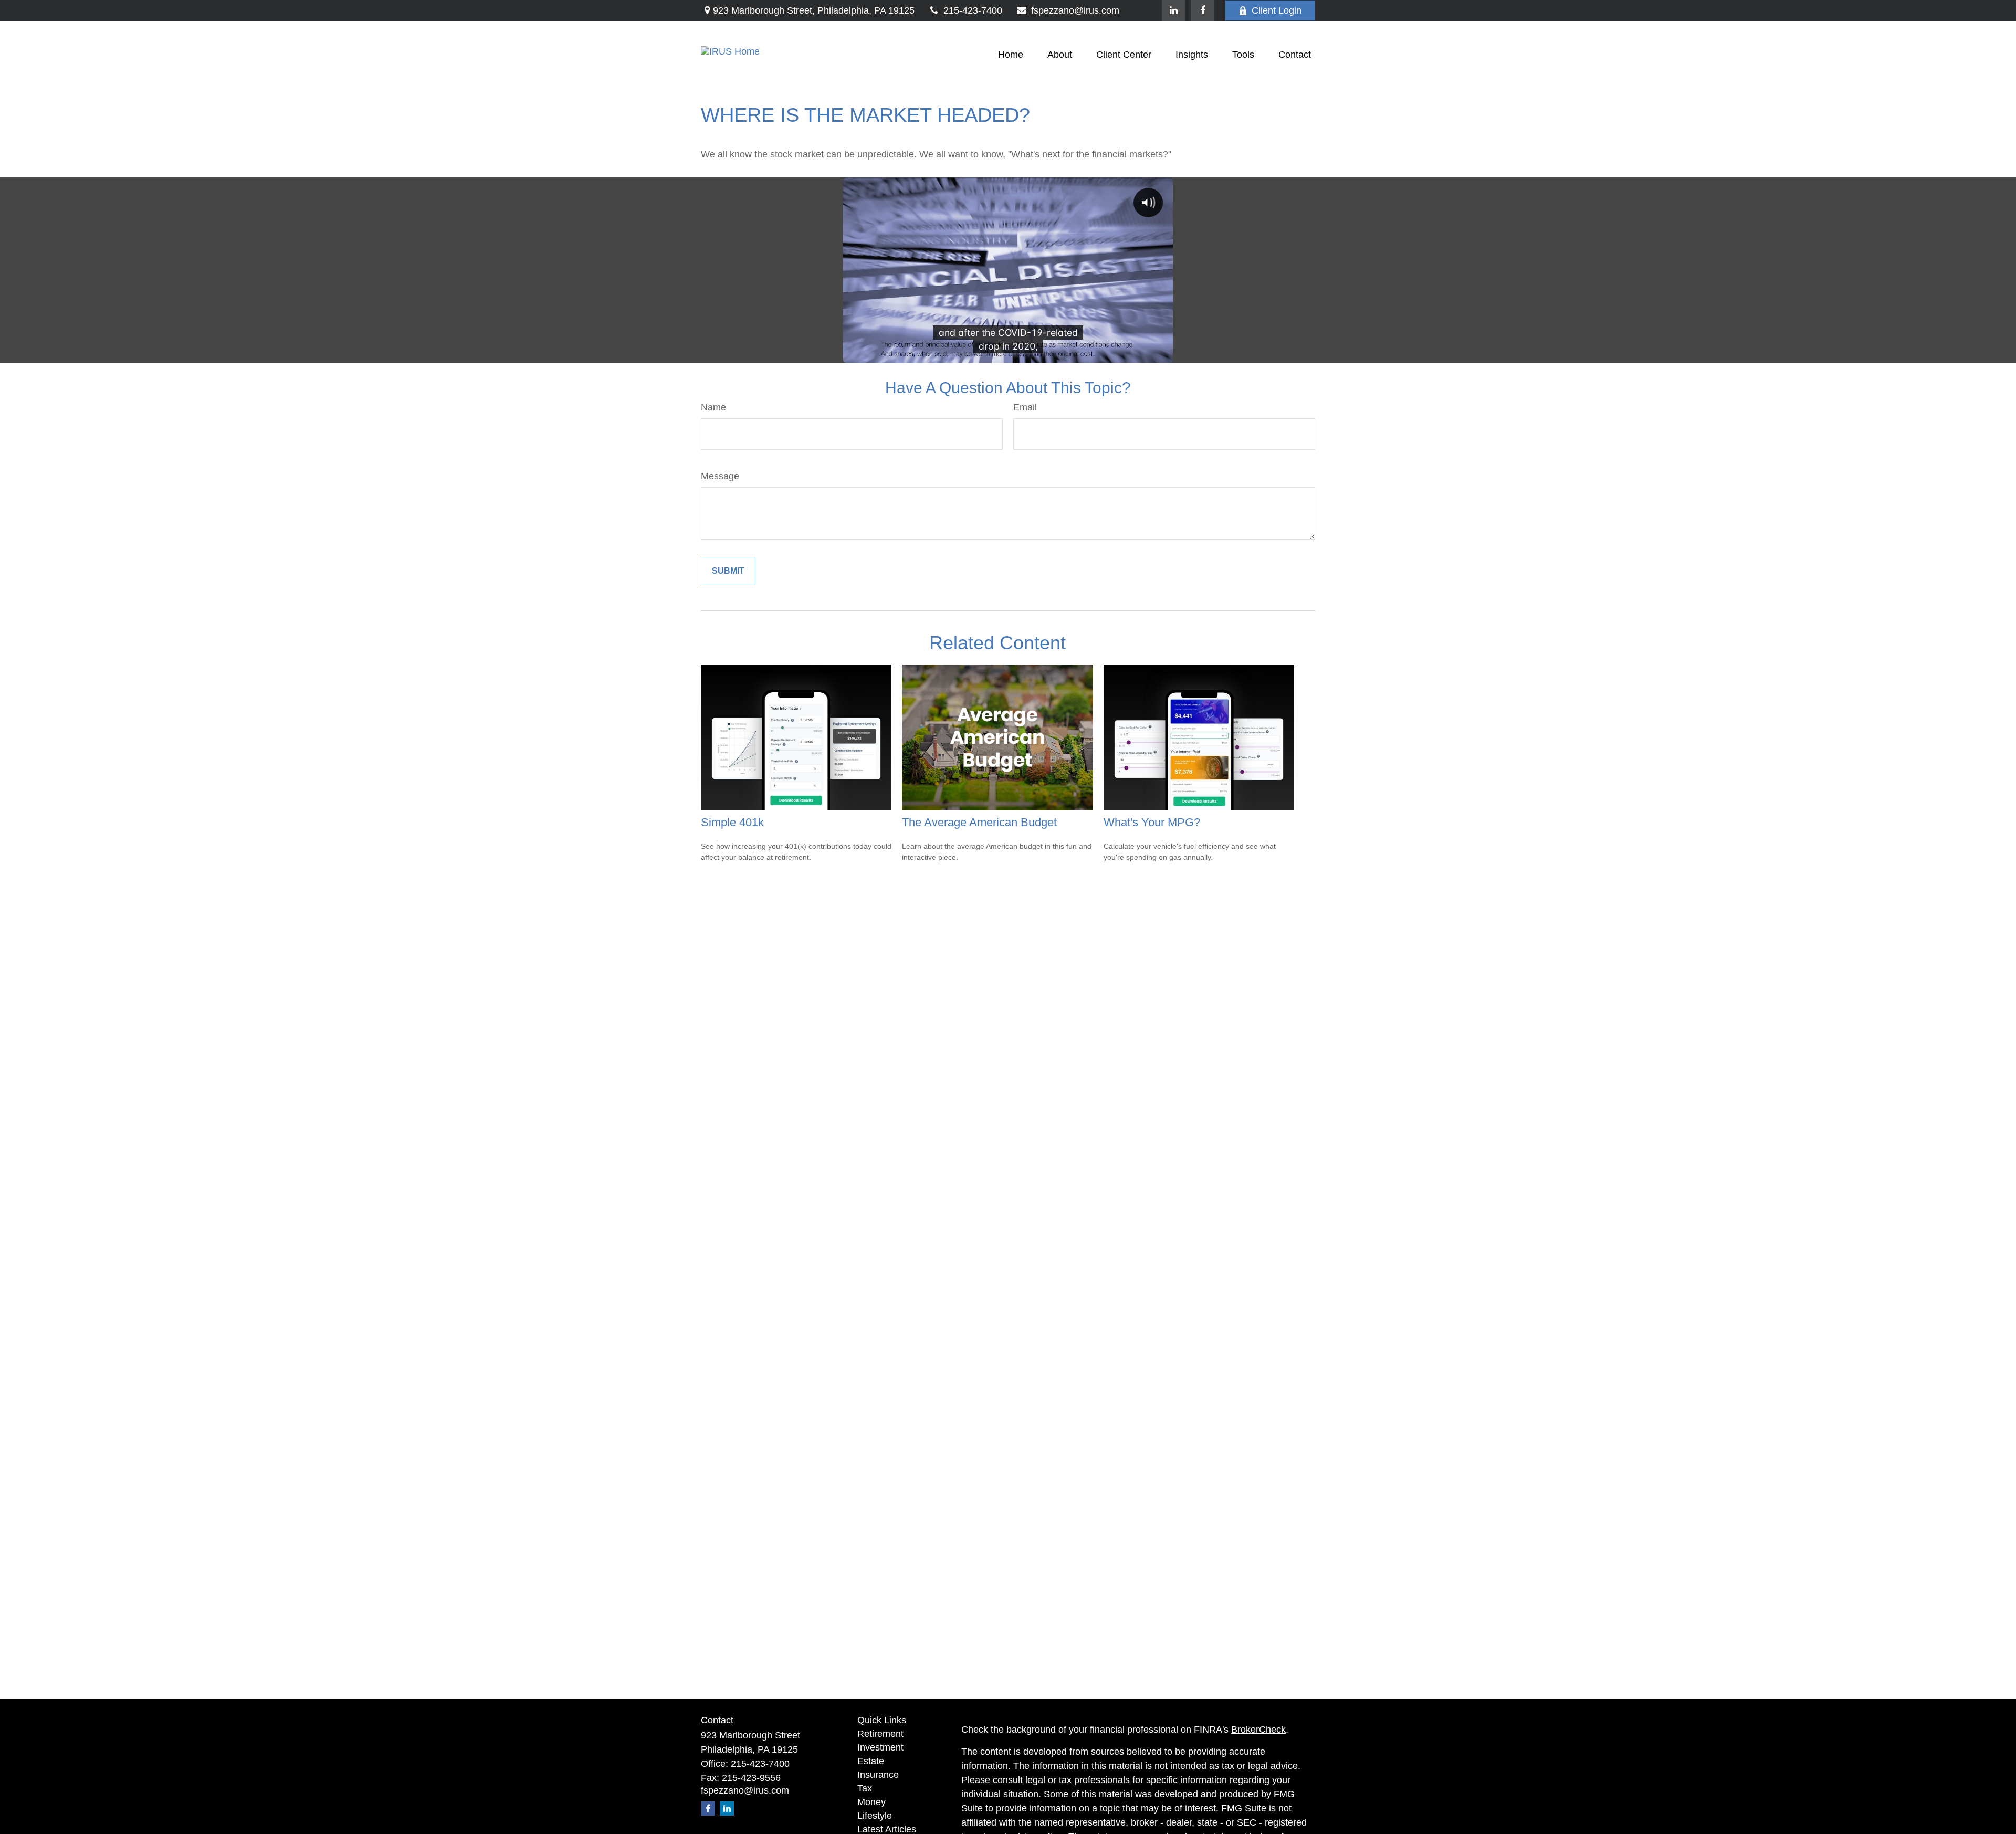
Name (713, 407)
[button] (1011, 55)
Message (720, 476)
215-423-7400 (973, 10)
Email (1025, 407)
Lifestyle (875, 1816)
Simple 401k (732, 822)
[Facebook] (1203, 10)
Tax (865, 1788)
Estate (871, 1761)
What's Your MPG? (1152, 822)
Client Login (1277, 10)
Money (871, 1802)
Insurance (878, 1775)
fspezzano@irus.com (1075, 10)
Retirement (880, 1734)
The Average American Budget (979, 822)
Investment (880, 1747)
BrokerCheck (1258, 1730)
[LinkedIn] (1174, 10)
